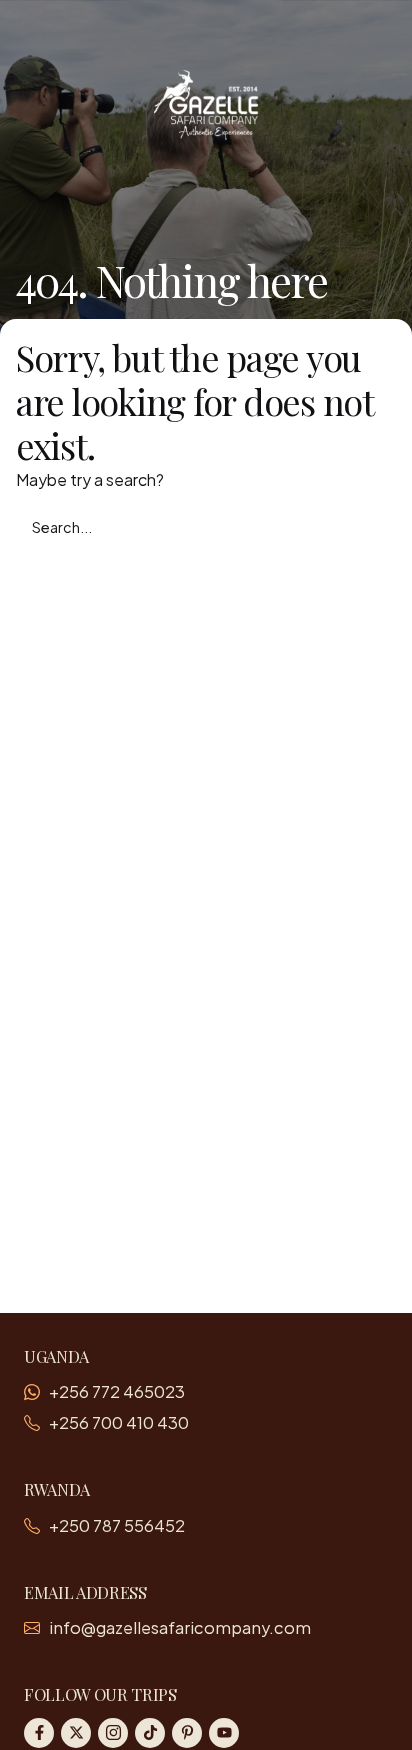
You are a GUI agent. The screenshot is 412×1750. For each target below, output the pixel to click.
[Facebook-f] (39, 1733)
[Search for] (206, 527)
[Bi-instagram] (113, 1733)
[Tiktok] (150, 1733)
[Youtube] (224, 1733)
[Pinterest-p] (187, 1733)
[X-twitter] (76, 1733)
